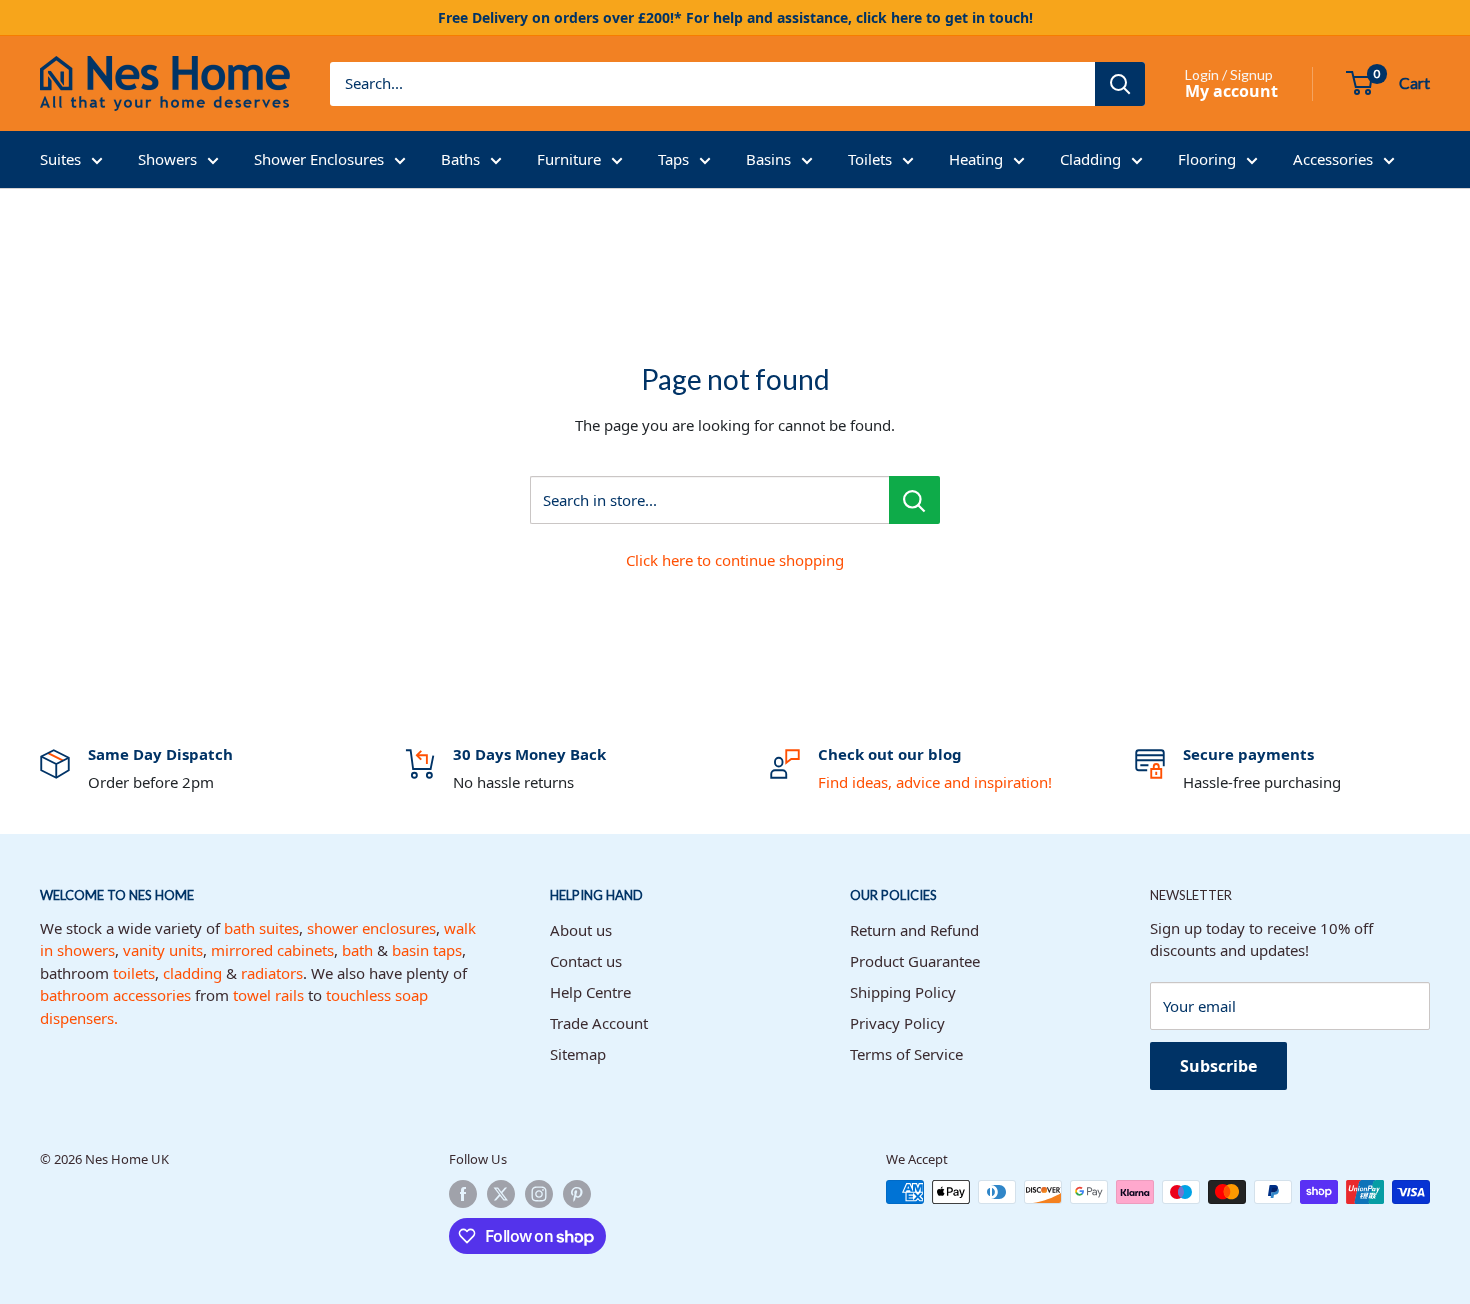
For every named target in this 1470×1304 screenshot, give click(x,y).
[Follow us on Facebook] (463, 1194)
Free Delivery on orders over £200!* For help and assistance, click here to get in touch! (735, 17)
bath (357, 950)
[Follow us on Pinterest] (577, 1194)
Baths (460, 159)
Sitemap (578, 1054)
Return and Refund (914, 930)
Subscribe (1218, 1066)
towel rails (268, 995)
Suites (60, 159)
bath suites (261, 928)
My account (1231, 91)
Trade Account (599, 1023)
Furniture (569, 159)
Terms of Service (906, 1054)
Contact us (586, 961)
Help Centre (590, 992)
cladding (192, 973)
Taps (673, 159)
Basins (768, 159)
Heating (976, 159)
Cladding (1090, 159)
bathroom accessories (115, 995)
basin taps (427, 950)
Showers (167, 159)
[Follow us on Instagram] (539, 1194)
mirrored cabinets (272, 950)
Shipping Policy (903, 992)
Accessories (1333, 159)
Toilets (870, 159)
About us (581, 930)
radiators (272, 973)
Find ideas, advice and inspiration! (935, 782)
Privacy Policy (897, 1023)
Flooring (1207, 159)
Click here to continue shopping (735, 560)
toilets (134, 973)
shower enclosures (371, 928)
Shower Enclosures (319, 159)
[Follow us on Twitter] (501, 1194)
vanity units (163, 950)
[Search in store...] (914, 500)
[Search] (1120, 84)
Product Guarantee (915, 961)
